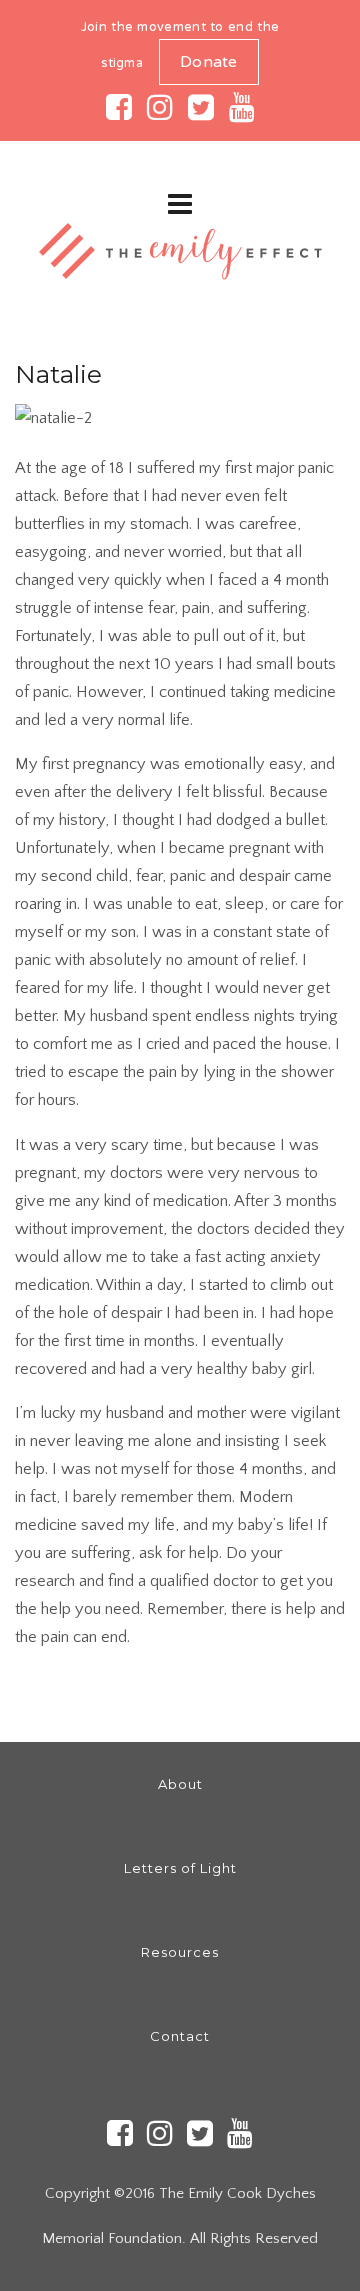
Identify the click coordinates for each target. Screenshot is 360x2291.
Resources (180, 1952)
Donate (209, 63)
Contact (180, 2036)
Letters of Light (180, 1868)
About (180, 1784)
